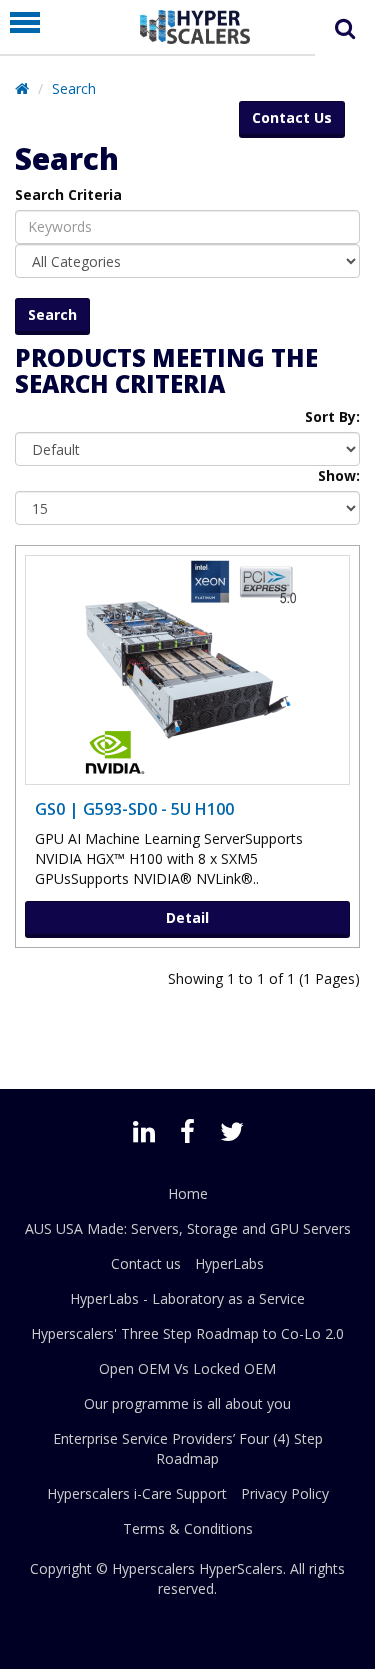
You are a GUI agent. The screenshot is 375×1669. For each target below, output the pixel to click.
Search (74, 88)
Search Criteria (68, 194)
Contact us (146, 1263)
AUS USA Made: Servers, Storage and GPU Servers (188, 1228)
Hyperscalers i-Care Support (137, 1493)
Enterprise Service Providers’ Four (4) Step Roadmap (188, 1448)
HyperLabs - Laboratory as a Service (187, 1298)
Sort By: (332, 416)
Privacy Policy (285, 1493)
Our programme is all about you (187, 1403)
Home (188, 1193)
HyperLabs (229, 1263)
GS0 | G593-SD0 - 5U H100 (134, 809)
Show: (339, 475)
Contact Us (292, 117)
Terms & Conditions (188, 1528)
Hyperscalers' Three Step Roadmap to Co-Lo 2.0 (187, 1333)
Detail (187, 917)
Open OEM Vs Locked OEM (187, 1368)
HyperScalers (241, 1568)
